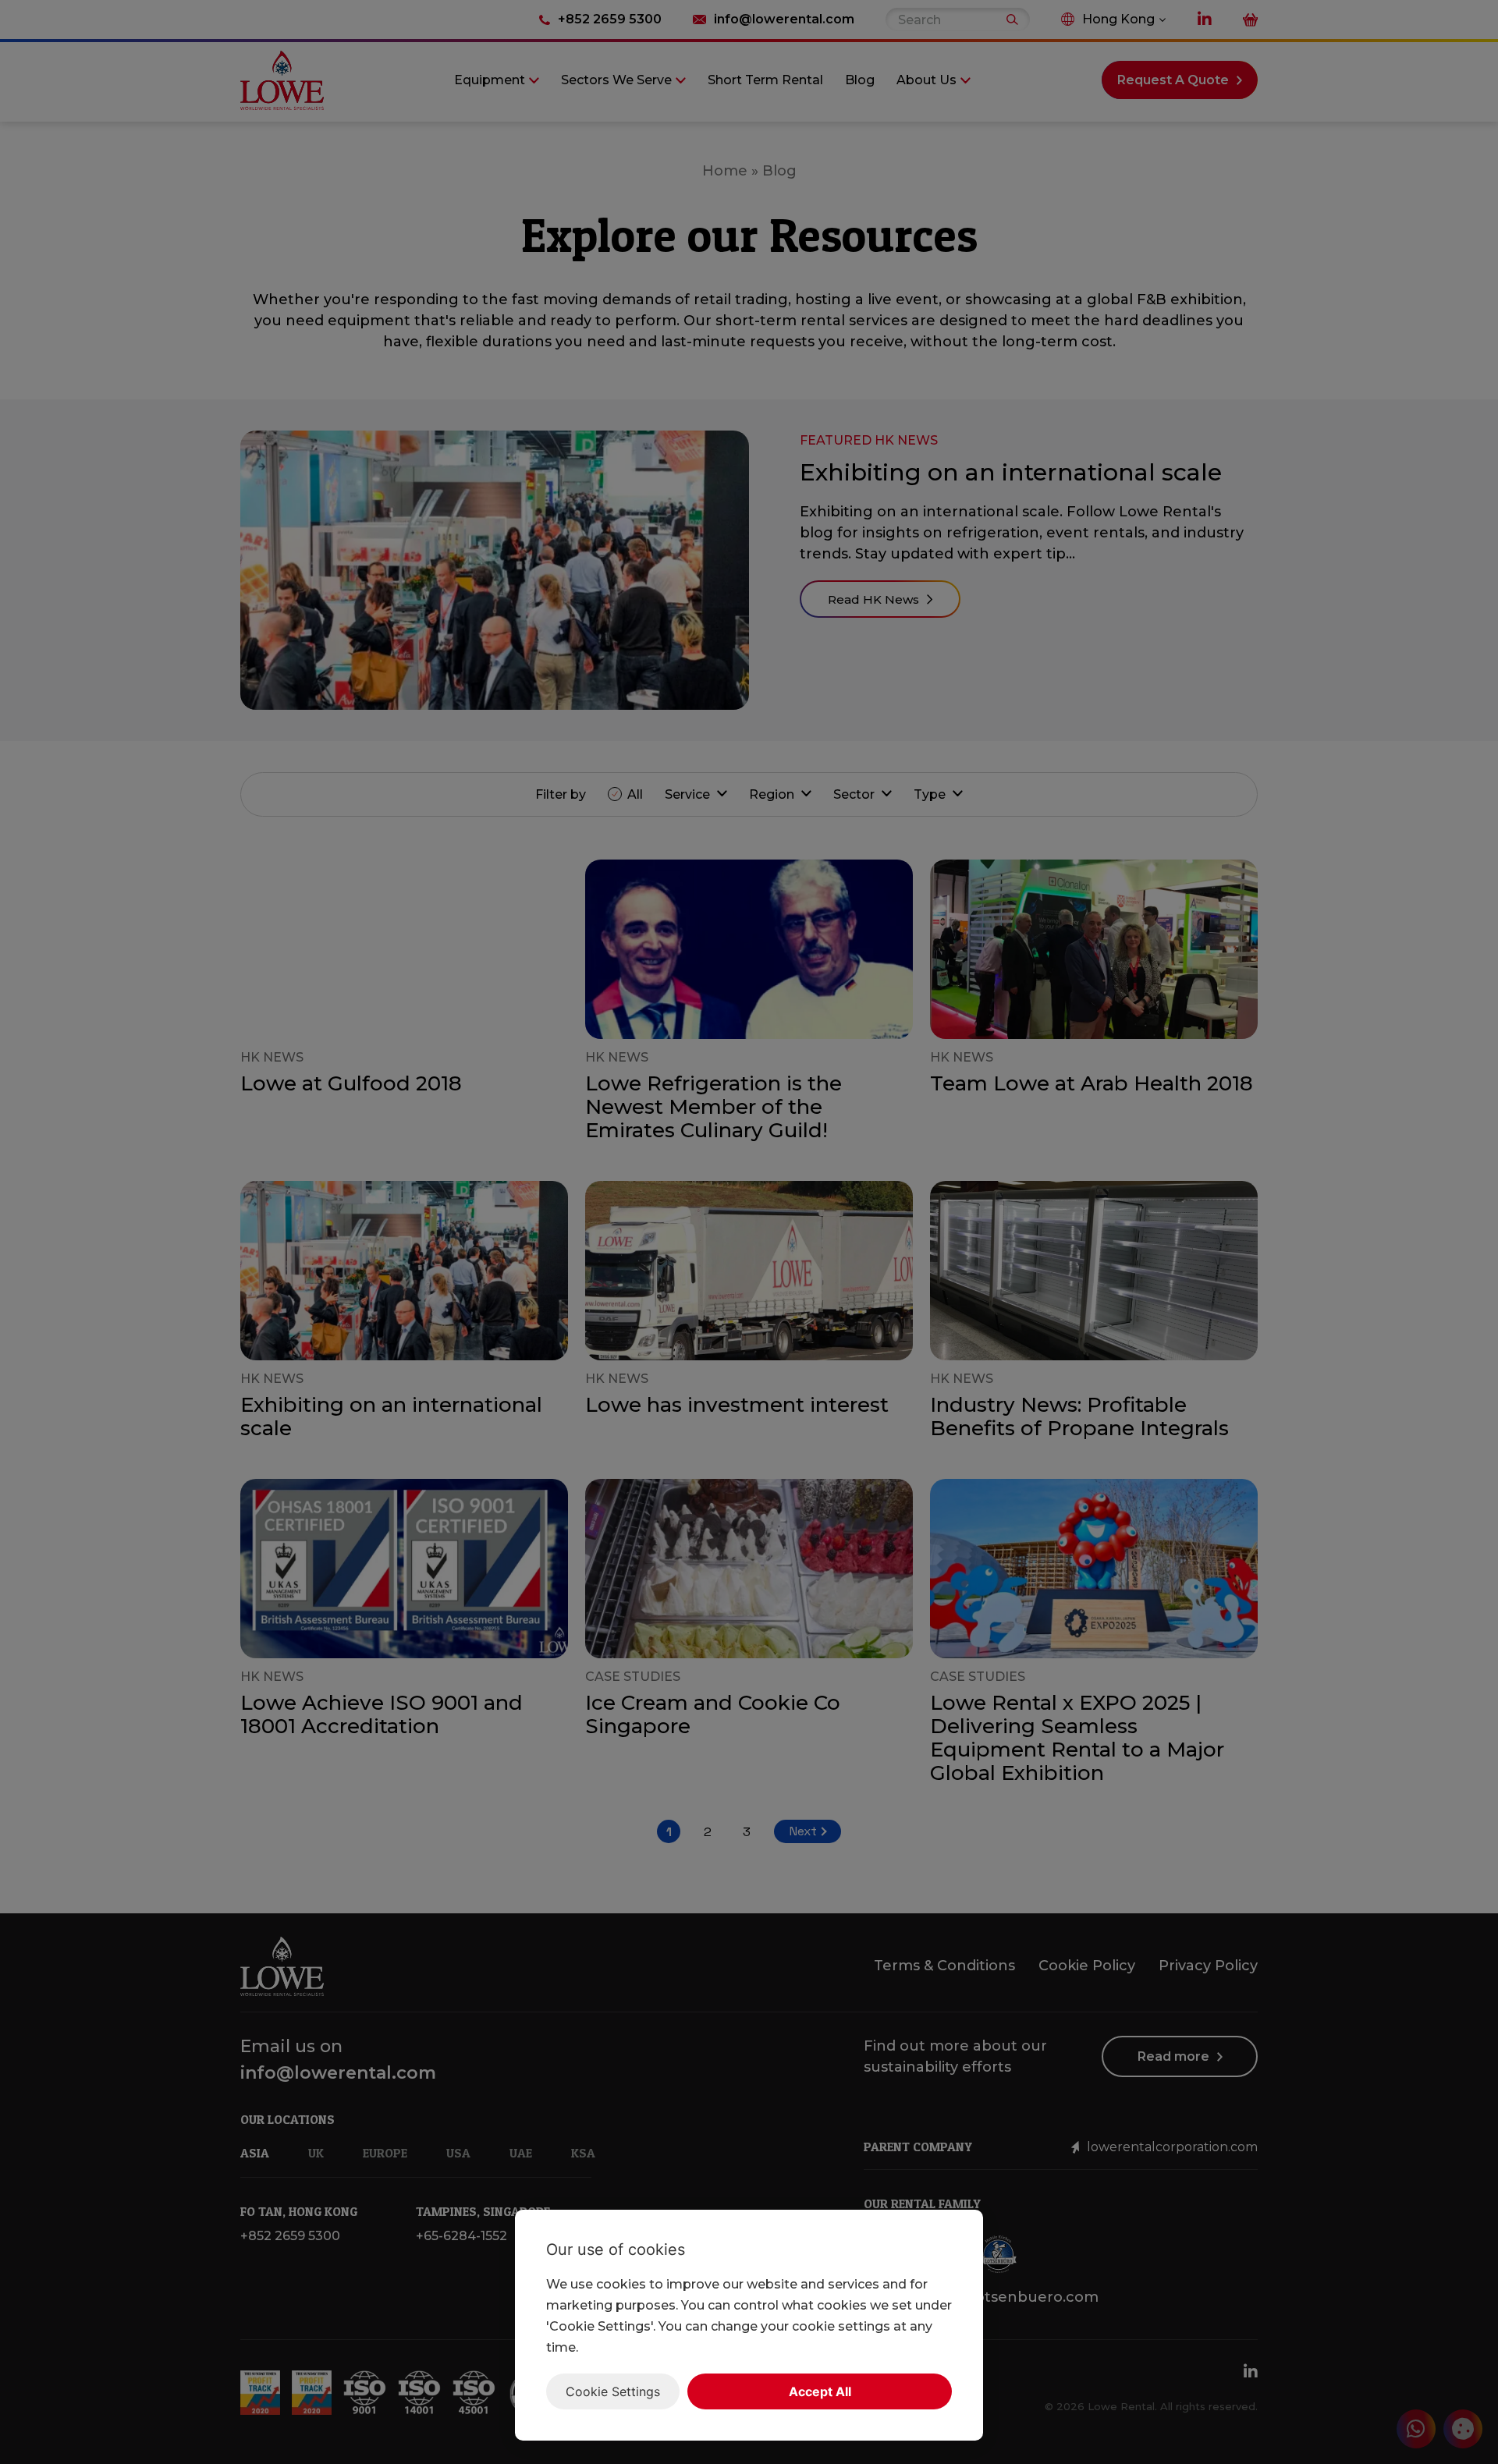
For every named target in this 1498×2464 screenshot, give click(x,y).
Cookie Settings (613, 2391)
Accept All (820, 2391)
